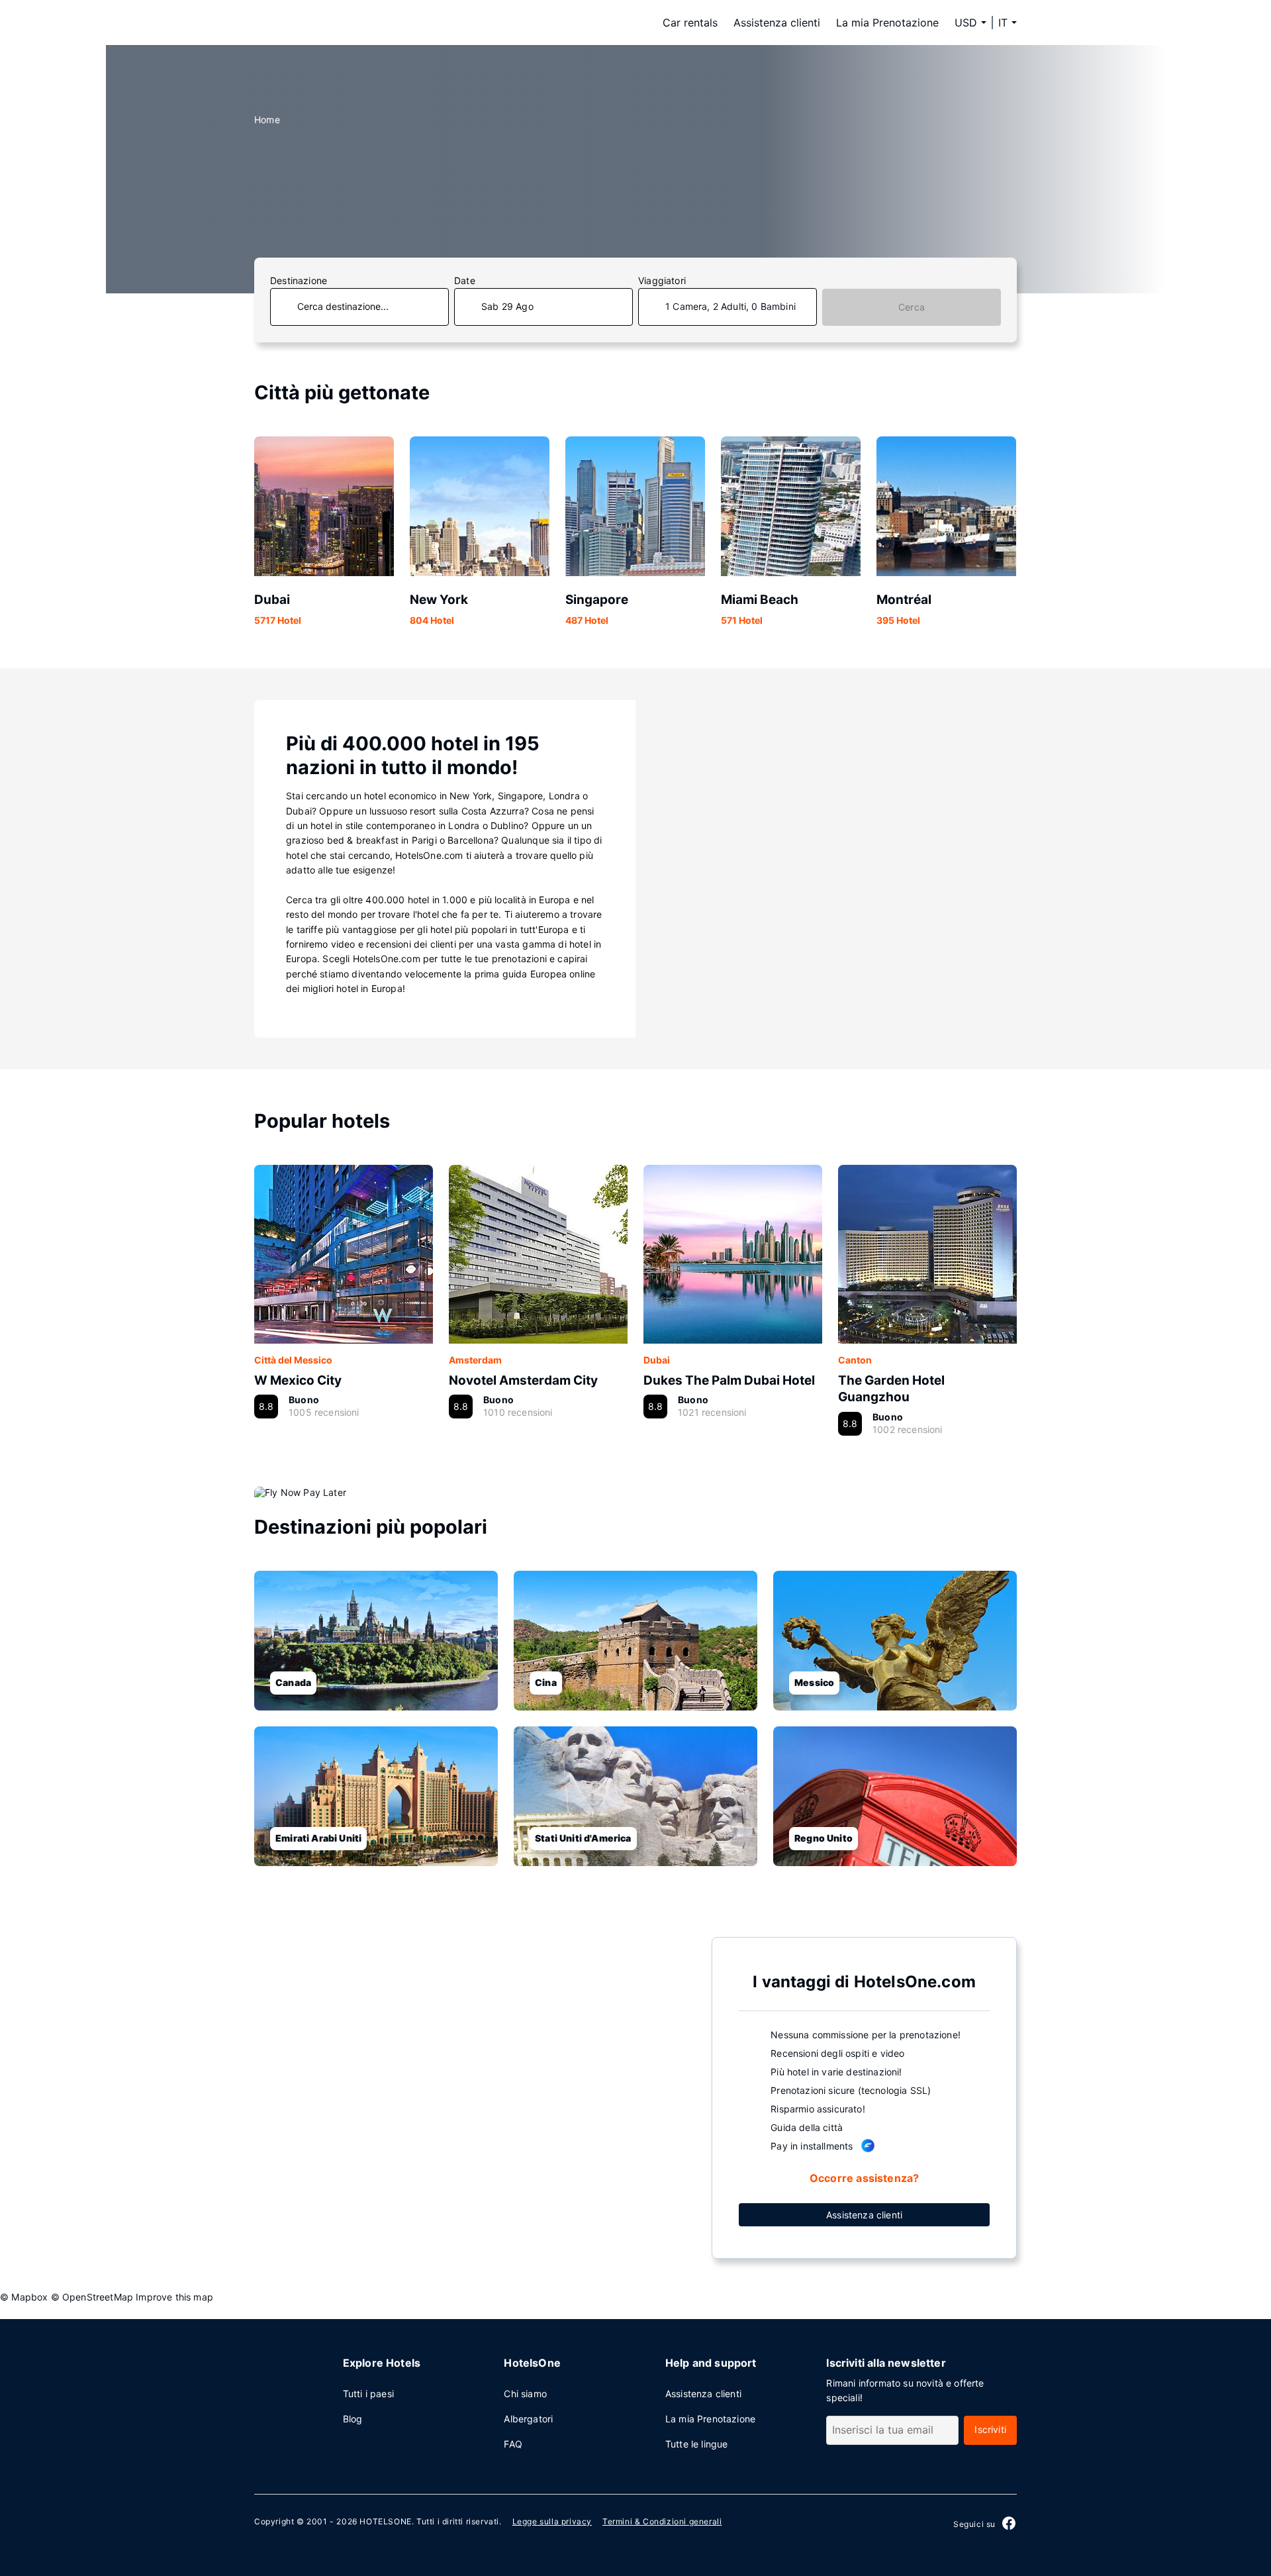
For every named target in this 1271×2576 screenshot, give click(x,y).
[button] (1008, 23)
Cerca (912, 307)
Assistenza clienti (777, 23)
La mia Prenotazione (887, 23)
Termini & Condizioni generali (662, 2521)
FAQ (513, 2444)
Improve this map (174, 2297)
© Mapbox (24, 2297)
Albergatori (528, 2419)
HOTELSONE (385, 2521)
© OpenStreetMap (92, 2297)
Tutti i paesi (368, 2394)
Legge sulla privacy (552, 2521)
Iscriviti (990, 2429)
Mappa (473, 2097)
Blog (353, 2419)
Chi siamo (525, 2394)
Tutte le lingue (697, 2444)
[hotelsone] (338, 23)
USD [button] (966, 23)
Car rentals (690, 23)
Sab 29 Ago (507, 306)
